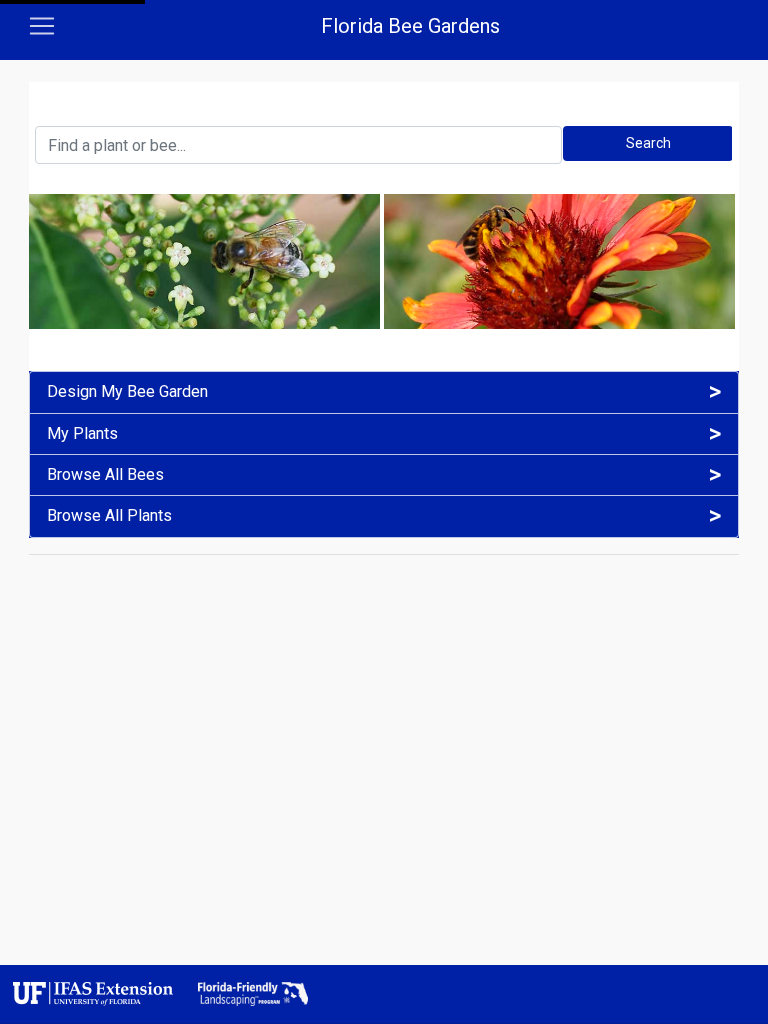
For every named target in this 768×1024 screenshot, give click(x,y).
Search (648, 143)
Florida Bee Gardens (410, 26)
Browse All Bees (105, 475)
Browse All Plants (109, 516)
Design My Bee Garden (127, 392)
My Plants (82, 434)
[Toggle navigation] (42, 26)
